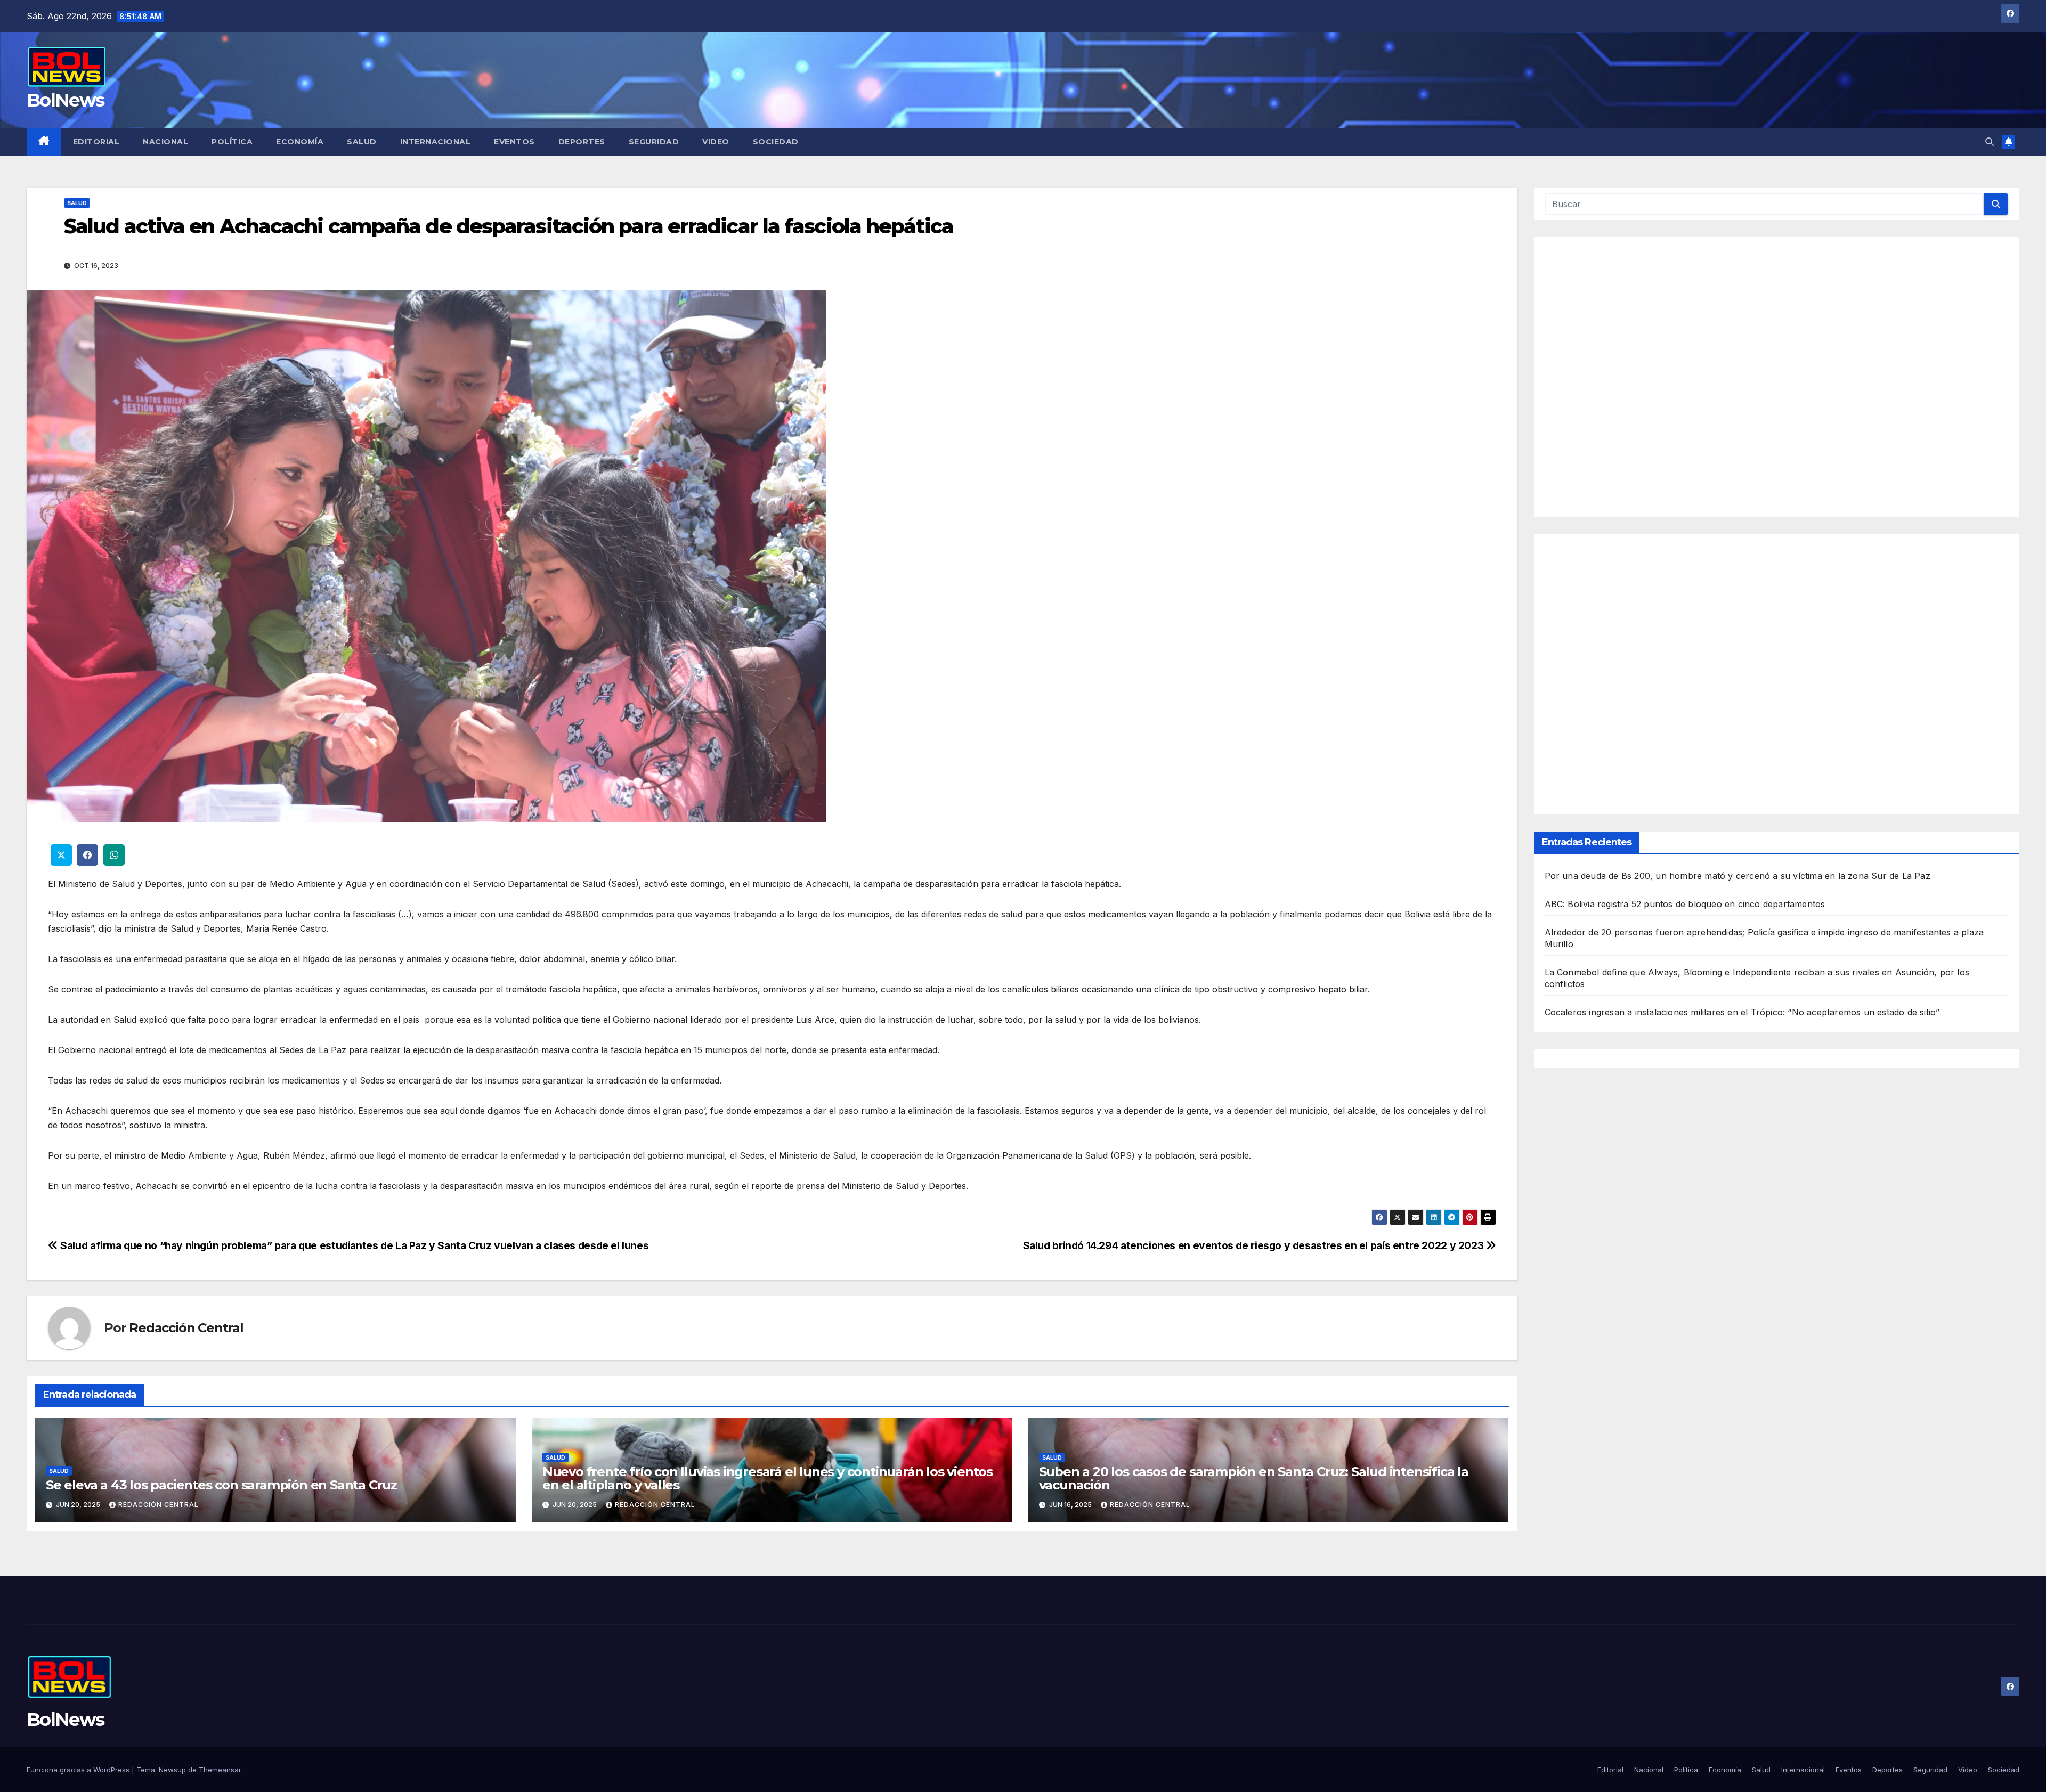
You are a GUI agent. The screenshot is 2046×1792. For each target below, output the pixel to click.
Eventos (514, 142)
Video (716, 142)
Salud (362, 142)
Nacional (165, 142)
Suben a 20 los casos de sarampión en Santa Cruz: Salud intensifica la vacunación (1254, 1478)
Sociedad (776, 142)
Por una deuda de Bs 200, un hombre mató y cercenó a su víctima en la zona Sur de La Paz (1738, 876)
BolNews (65, 100)
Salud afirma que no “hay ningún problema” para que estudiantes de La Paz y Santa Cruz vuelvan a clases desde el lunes (353, 1245)
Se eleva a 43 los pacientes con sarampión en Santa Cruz (221, 1485)
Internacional (436, 142)
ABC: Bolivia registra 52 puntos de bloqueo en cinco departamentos (1685, 904)
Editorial (96, 142)
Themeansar (220, 1770)
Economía (300, 142)
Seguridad (654, 142)
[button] (1990, 142)
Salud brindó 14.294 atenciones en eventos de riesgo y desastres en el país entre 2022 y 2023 (1255, 1245)
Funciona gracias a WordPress (79, 1770)
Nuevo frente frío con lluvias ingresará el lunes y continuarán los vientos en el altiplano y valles (768, 1478)
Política (232, 142)
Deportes (582, 142)
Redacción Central (186, 1328)
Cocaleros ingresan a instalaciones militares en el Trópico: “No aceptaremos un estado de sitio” (1742, 1012)
